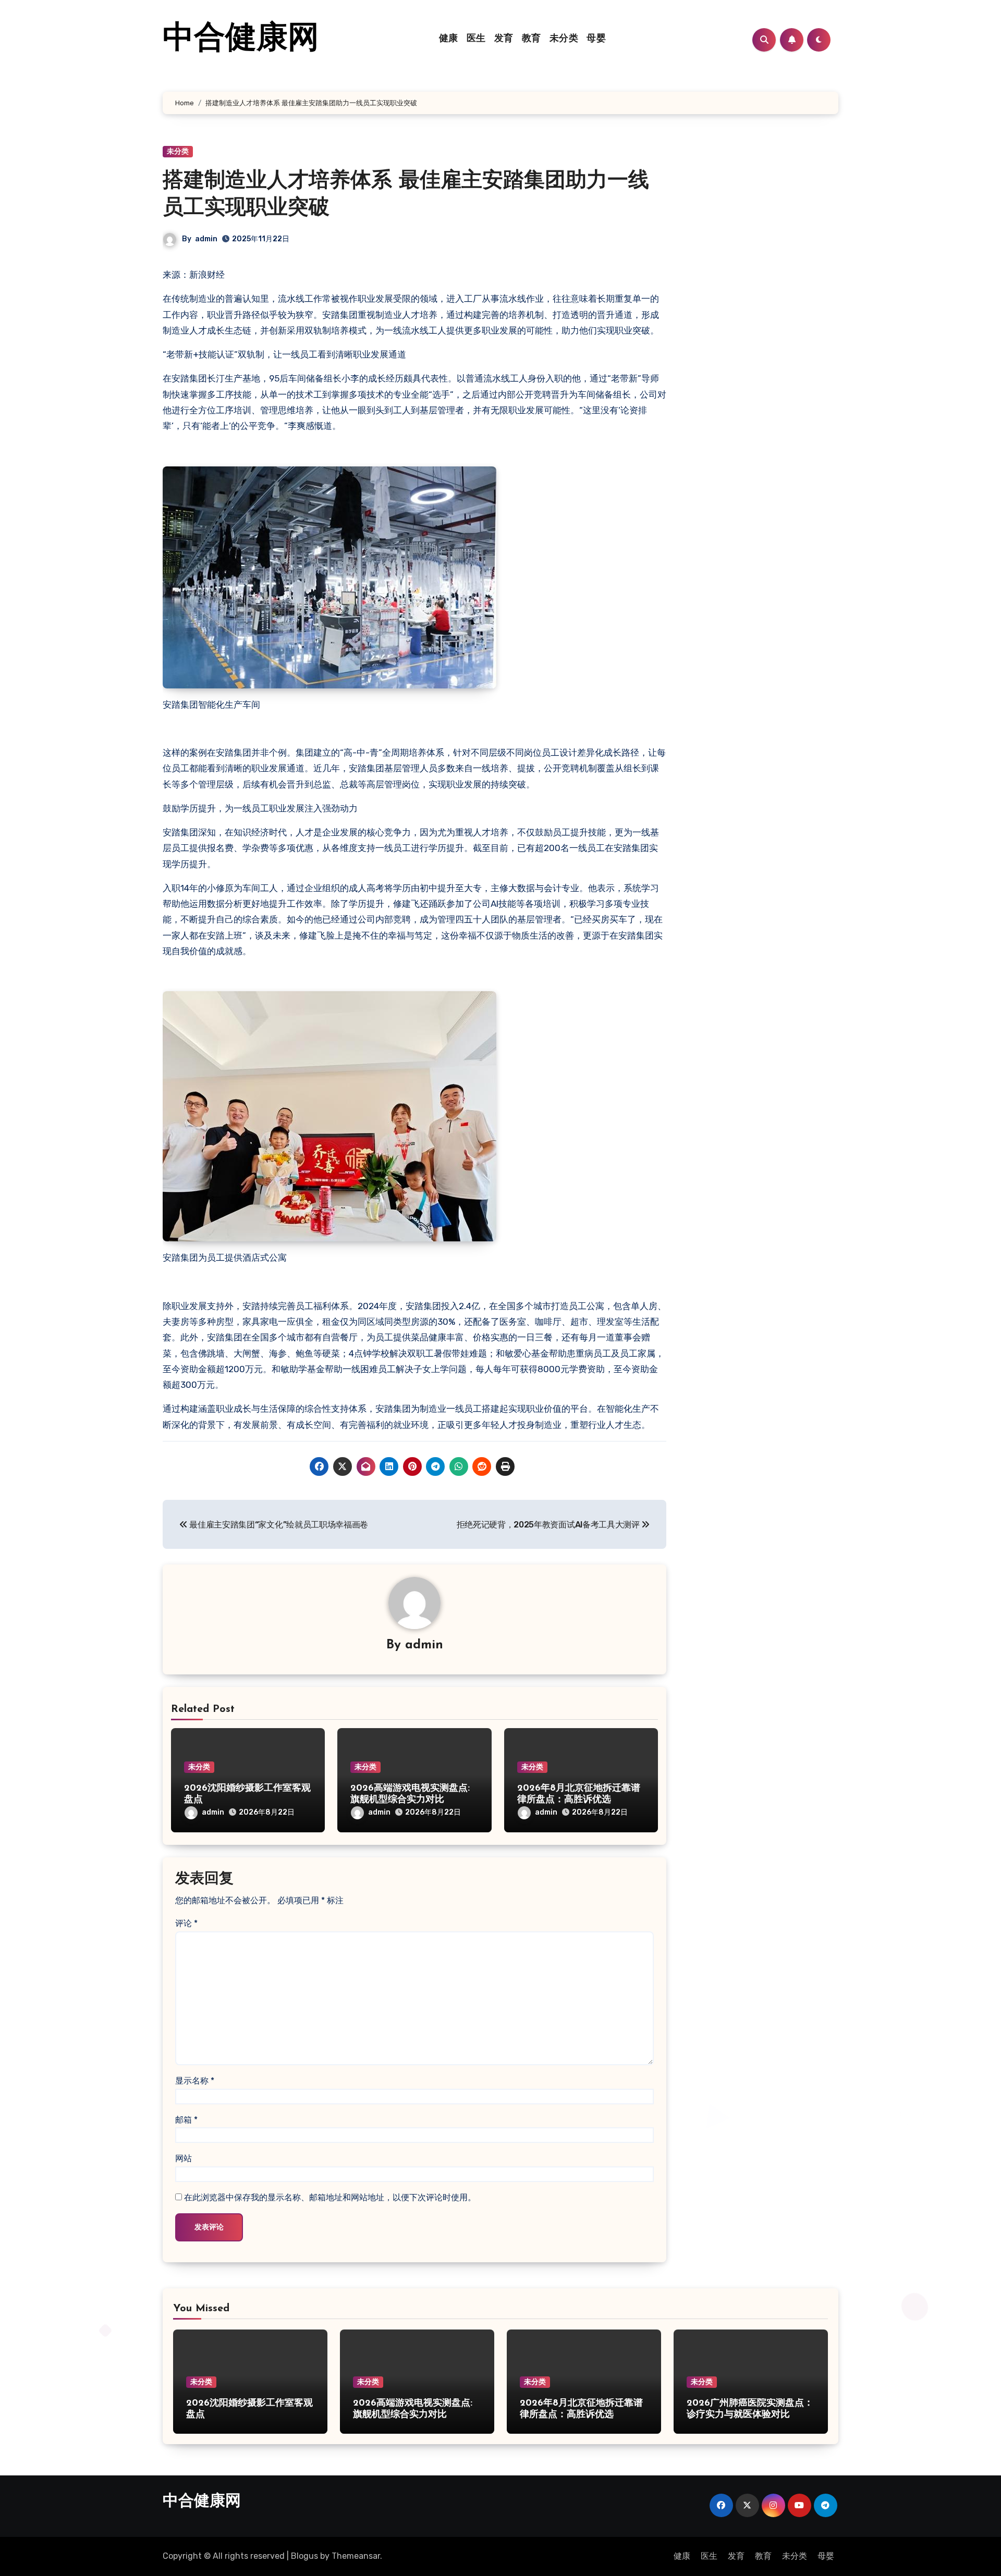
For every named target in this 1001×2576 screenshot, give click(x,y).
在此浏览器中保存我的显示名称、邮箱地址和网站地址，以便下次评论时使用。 (330, 2197)
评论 (186, 1923)
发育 (504, 39)
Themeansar (356, 2556)
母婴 (596, 39)
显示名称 (195, 2081)
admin (206, 239)
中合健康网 (241, 40)
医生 (476, 39)
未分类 (564, 39)
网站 (184, 2158)
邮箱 (186, 2120)
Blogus (304, 2556)
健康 (449, 39)
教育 (532, 39)
